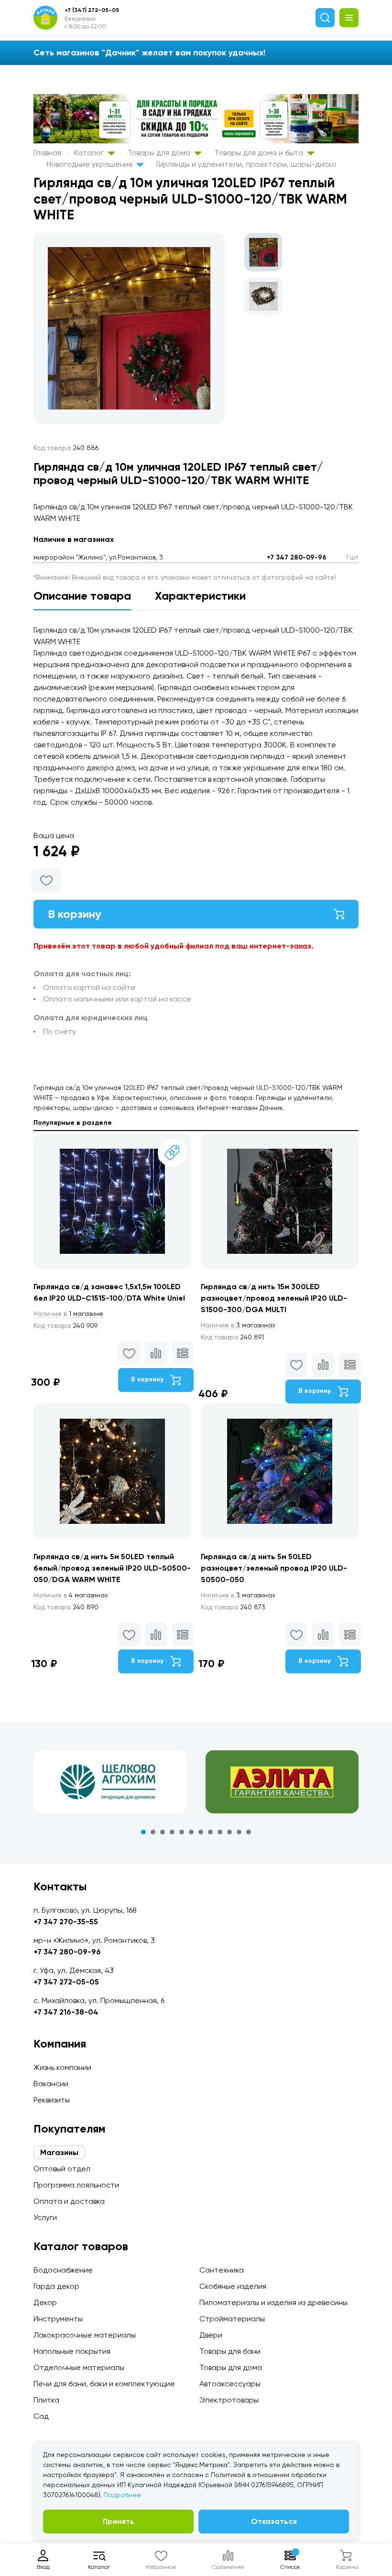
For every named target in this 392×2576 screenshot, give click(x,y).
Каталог (90, 153)
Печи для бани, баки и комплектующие (104, 2384)
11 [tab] (239, 1832)
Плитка (46, 2400)
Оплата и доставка (69, 2201)
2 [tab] (153, 1832)
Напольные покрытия (72, 2351)
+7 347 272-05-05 (66, 1982)
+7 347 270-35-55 (66, 1922)
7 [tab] (201, 1832)
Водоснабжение (63, 2270)
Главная (47, 153)
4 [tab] (172, 1832)
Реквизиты (52, 2100)
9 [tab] (220, 1832)
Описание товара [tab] (82, 596)
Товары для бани (230, 2351)
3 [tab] (163, 1832)
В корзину (75, 914)
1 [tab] (143, 1832)
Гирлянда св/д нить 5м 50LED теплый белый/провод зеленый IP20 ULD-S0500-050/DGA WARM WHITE (112, 1568)
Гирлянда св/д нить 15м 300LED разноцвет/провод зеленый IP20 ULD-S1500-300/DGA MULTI (274, 1298)
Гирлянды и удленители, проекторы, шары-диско (246, 164)
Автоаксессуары (230, 2384)
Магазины (59, 2152)
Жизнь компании (62, 2067)
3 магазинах (238, 1325)
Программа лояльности (76, 2185)
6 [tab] (191, 1832)
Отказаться (274, 2521)
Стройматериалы (232, 2319)
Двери (211, 2335)
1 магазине (68, 1314)
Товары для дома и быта (260, 153)
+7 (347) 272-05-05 (92, 10)
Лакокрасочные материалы (85, 2335)
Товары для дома (160, 153)
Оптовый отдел (62, 2169)
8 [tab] (210, 1832)
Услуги (45, 2217)
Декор (45, 2302)
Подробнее (122, 2495)
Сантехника (222, 2270)
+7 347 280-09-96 (297, 557)
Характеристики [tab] (200, 596)
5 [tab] (182, 1832)
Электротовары (229, 2400)
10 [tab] (229, 1832)
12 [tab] (249, 1832)
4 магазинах (71, 1595)
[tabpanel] (110, 1782)
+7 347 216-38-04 (66, 2012)
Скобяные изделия (233, 2286)
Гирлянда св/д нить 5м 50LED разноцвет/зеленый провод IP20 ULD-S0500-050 (274, 1568)
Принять (119, 2521)
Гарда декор (56, 2286)
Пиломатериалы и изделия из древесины (273, 2302)
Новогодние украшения (90, 164)
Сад (41, 2416)
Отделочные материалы (79, 2367)
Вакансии (51, 2084)
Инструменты (58, 2319)
